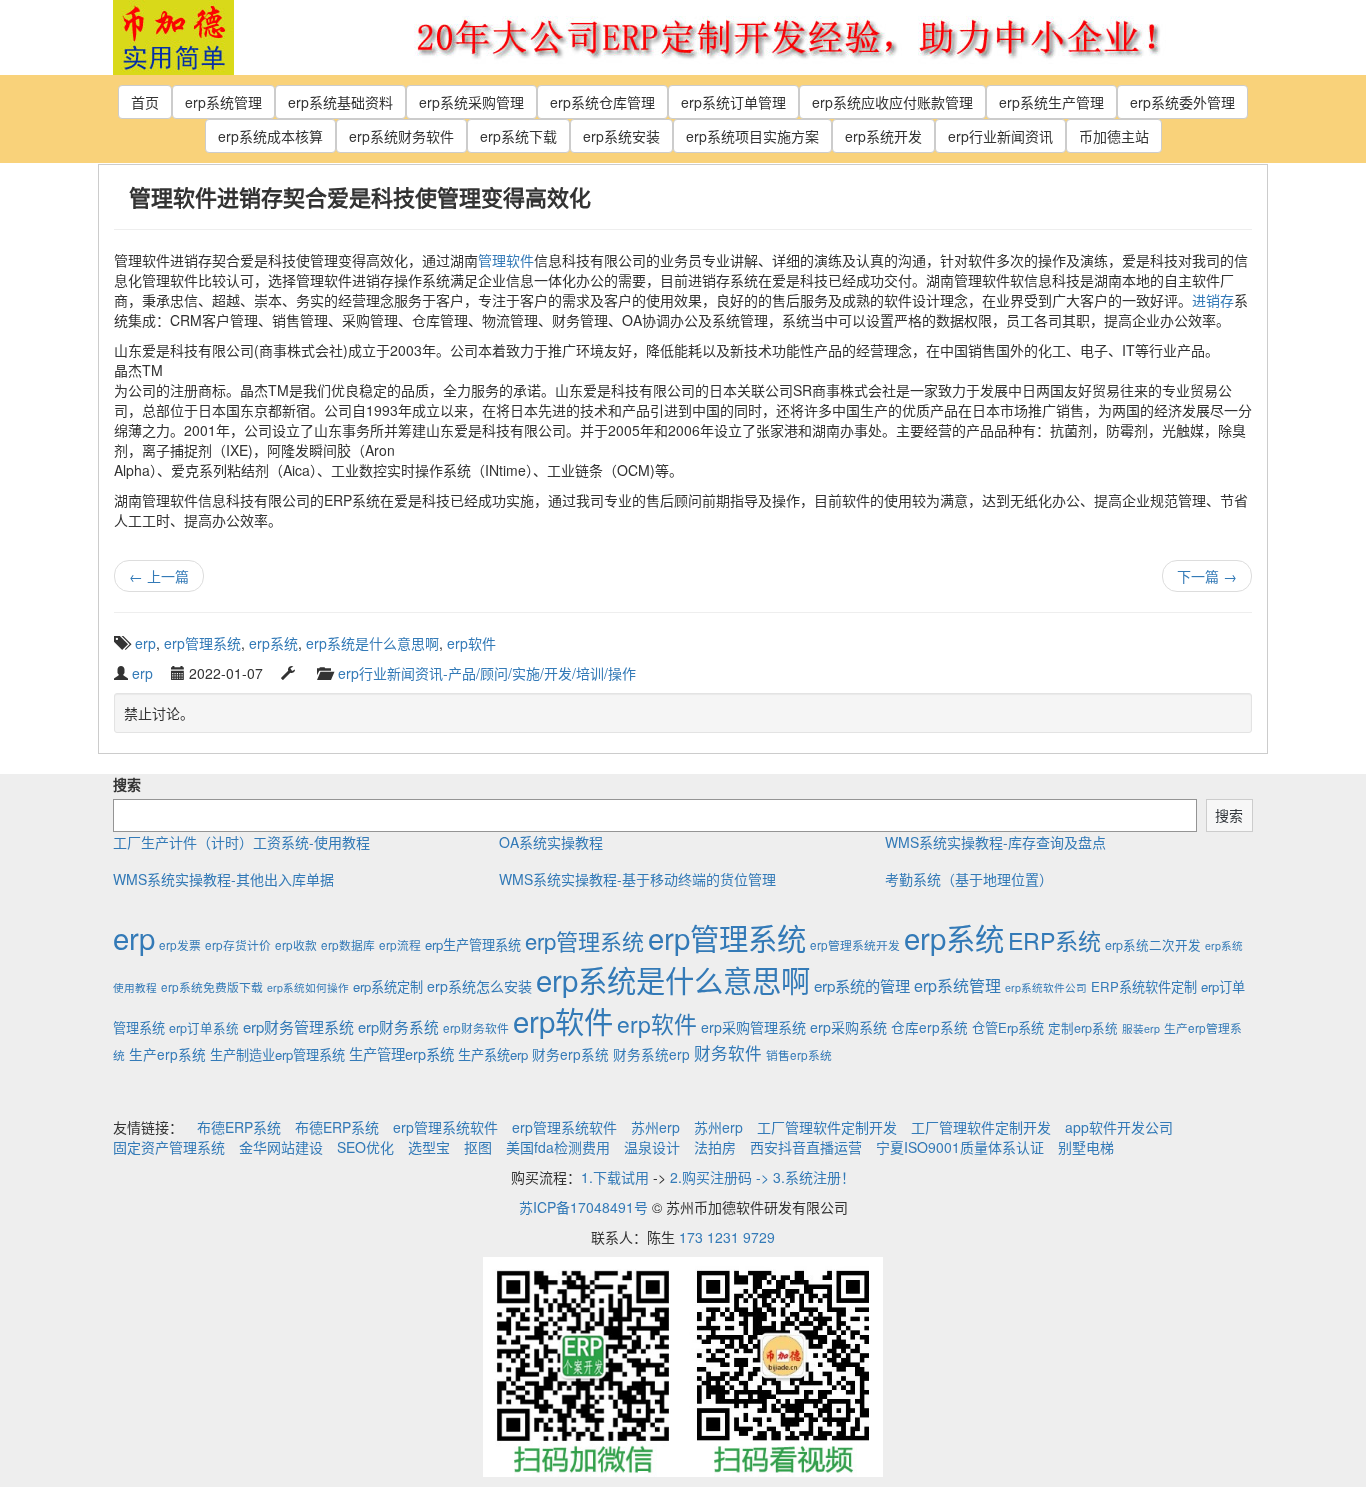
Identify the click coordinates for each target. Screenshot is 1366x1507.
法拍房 (715, 1147)
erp (145, 643)
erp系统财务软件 (401, 136)
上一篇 (159, 576)
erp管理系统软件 (445, 1127)
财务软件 (728, 1053)
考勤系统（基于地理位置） (969, 879)
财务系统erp (651, 1054)
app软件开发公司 (1119, 1127)
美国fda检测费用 (558, 1147)
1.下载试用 (615, 1177)
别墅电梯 (1086, 1147)
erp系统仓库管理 (602, 102)
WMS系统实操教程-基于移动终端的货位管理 (637, 879)
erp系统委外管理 (1182, 102)
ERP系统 (1054, 940)
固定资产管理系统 (169, 1147)
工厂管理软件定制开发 (827, 1127)
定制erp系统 (1083, 1028)
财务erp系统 (570, 1054)
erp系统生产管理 (1051, 102)
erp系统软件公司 (1046, 987)
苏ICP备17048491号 (583, 1207)
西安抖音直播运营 (806, 1147)
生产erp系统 (167, 1054)
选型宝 (429, 1147)
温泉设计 (652, 1147)
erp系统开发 (883, 136)
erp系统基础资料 (340, 102)
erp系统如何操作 (308, 987)
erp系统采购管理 (471, 102)
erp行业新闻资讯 (1000, 136)
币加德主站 (1114, 136)
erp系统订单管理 (733, 102)
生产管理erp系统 (401, 1053)
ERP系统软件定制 (1144, 986)
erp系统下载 (518, 136)
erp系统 (273, 643)
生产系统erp (493, 1054)
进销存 (1213, 300)
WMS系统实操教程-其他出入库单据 (223, 879)
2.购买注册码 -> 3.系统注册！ (762, 1177)
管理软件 (506, 260)
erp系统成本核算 (270, 136)
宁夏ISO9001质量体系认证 (960, 1147)
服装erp (1141, 1028)
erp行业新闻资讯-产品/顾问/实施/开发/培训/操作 (487, 673)
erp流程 (400, 944)
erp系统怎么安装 (479, 986)
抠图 (478, 1147)
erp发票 (180, 944)
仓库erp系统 (929, 1027)
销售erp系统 (799, 1054)
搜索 (127, 784)
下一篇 (1207, 576)
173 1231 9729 (727, 1237)
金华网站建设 (281, 1147)
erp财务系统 (398, 1026)
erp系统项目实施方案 (752, 136)
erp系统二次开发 (1153, 945)
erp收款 (296, 944)
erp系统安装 (621, 136)
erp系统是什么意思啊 (372, 643)
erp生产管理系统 (473, 944)
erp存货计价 (238, 944)
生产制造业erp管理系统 (277, 1054)
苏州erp (655, 1127)
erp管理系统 (202, 643)
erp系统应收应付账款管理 (892, 102)
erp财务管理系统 (298, 1026)
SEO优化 (365, 1147)
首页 (145, 102)
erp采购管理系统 (753, 1027)
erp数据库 (348, 944)
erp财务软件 (476, 1027)
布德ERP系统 (239, 1127)
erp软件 (471, 643)
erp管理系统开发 (855, 944)
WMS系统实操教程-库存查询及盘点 (995, 842)
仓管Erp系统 (1008, 1027)
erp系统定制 (388, 986)
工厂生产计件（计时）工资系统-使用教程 (241, 842)
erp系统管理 (223, 102)
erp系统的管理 (862, 985)
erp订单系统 (204, 1028)
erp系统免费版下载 (212, 986)
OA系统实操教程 (551, 842)
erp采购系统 (848, 1027)
